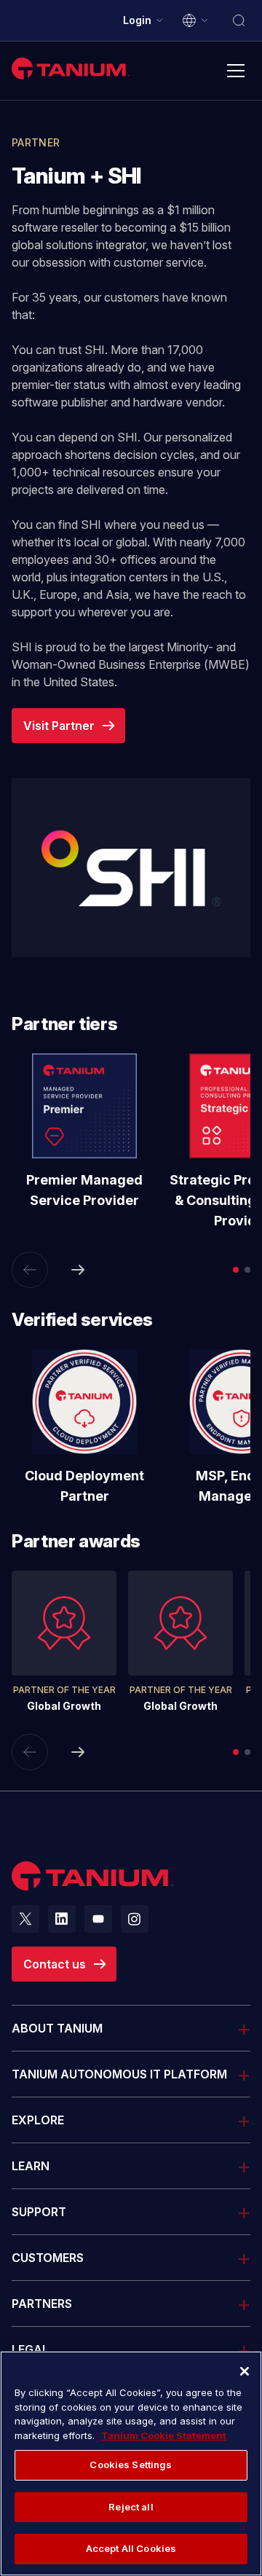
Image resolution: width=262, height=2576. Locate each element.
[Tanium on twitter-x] (25, 1919)
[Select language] (196, 20)
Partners (42, 2304)
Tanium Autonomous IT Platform (119, 2074)
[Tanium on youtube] (98, 1919)
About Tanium (57, 2028)
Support (39, 2211)
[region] (131, 2463)
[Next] (78, 1270)
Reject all (131, 2507)
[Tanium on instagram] (135, 1919)
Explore (38, 2120)
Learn (31, 2166)
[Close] (245, 2371)
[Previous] (30, 1270)
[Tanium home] (71, 68)
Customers (48, 2258)
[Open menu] (236, 71)
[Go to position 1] (236, 1270)
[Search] (239, 20)
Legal (30, 2349)
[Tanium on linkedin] (62, 1919)
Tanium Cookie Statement (164, 2435)
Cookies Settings (131, 2465)
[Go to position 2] (247, 1270)
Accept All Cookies (131, 2548)
